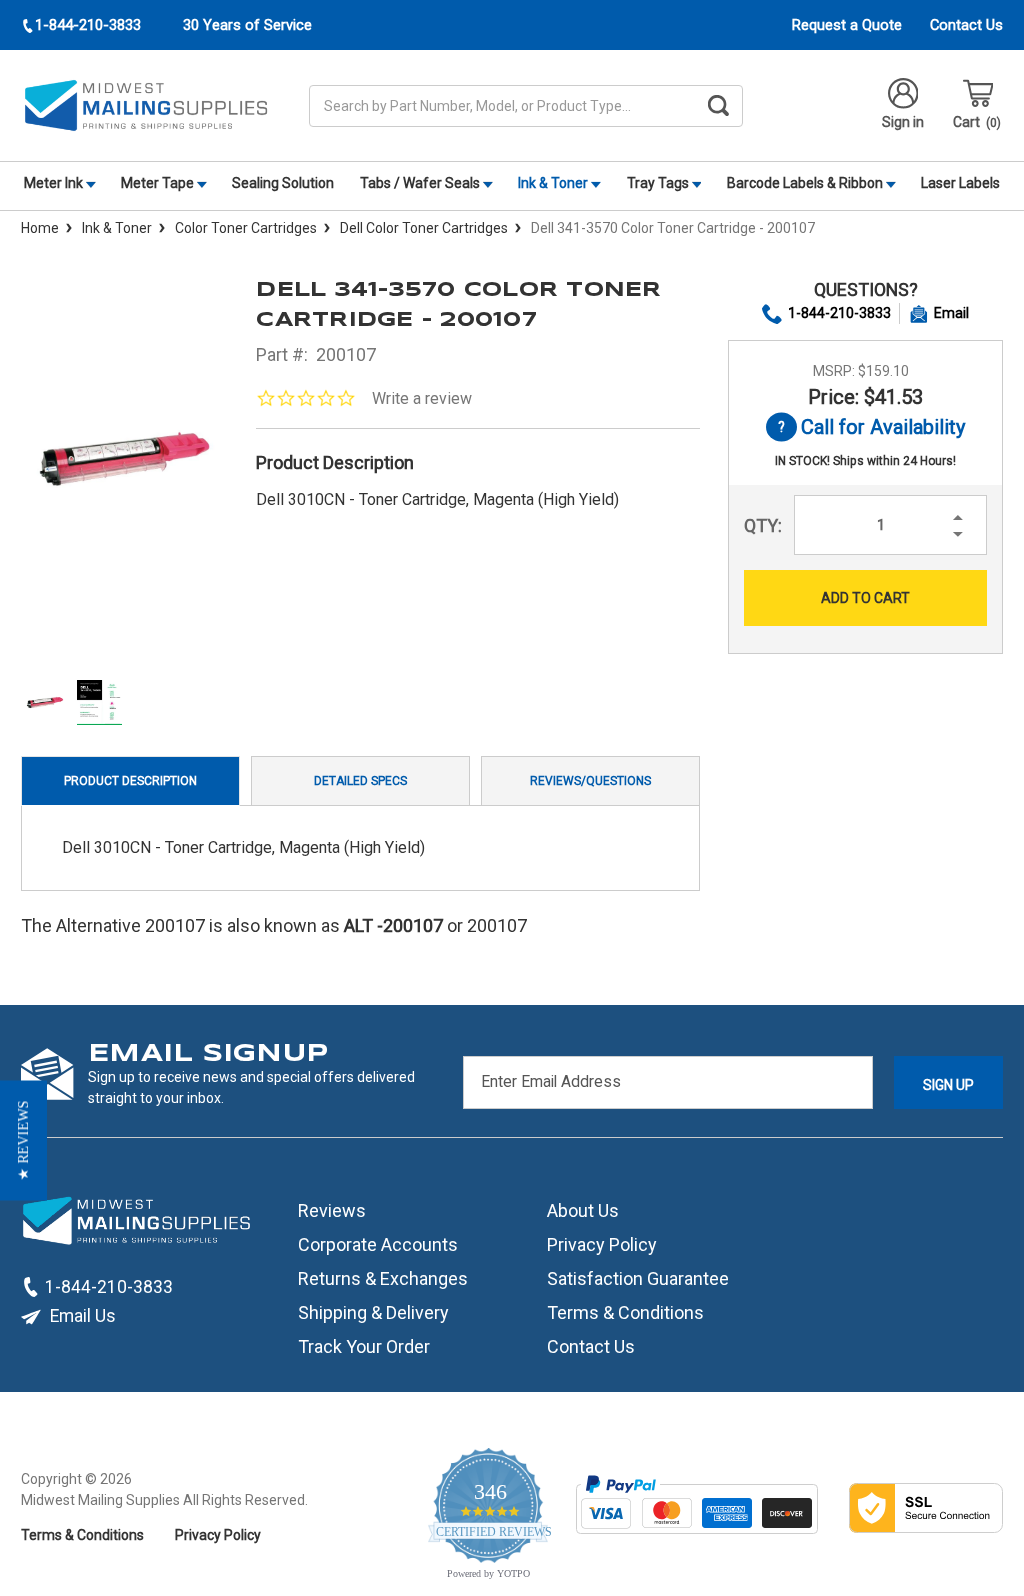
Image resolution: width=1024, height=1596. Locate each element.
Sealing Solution (283, 183)
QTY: (763, 525)
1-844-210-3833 (839, 313)
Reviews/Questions (590, 781)
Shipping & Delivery (373, 1312)
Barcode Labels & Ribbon (806, 183)
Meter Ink (55, 183)
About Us (583, 1210)
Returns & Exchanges (383, 1278)
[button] (23, 1141)
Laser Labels (960, 183)
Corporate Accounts (378, 1244)
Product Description (130, 781)
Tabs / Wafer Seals (421, 183)
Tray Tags (659, 183)
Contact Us (966, 25)
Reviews (332, 1210)
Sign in (903, 122)
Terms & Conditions (625, 1312)
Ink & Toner (554, 183)
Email (951, 313)
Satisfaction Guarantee (638, 1278)
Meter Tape (159, 183)
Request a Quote (847, 25)
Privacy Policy (602, 1244)
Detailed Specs (360, 781)
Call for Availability (865, 428)
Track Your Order (364, 1346)
